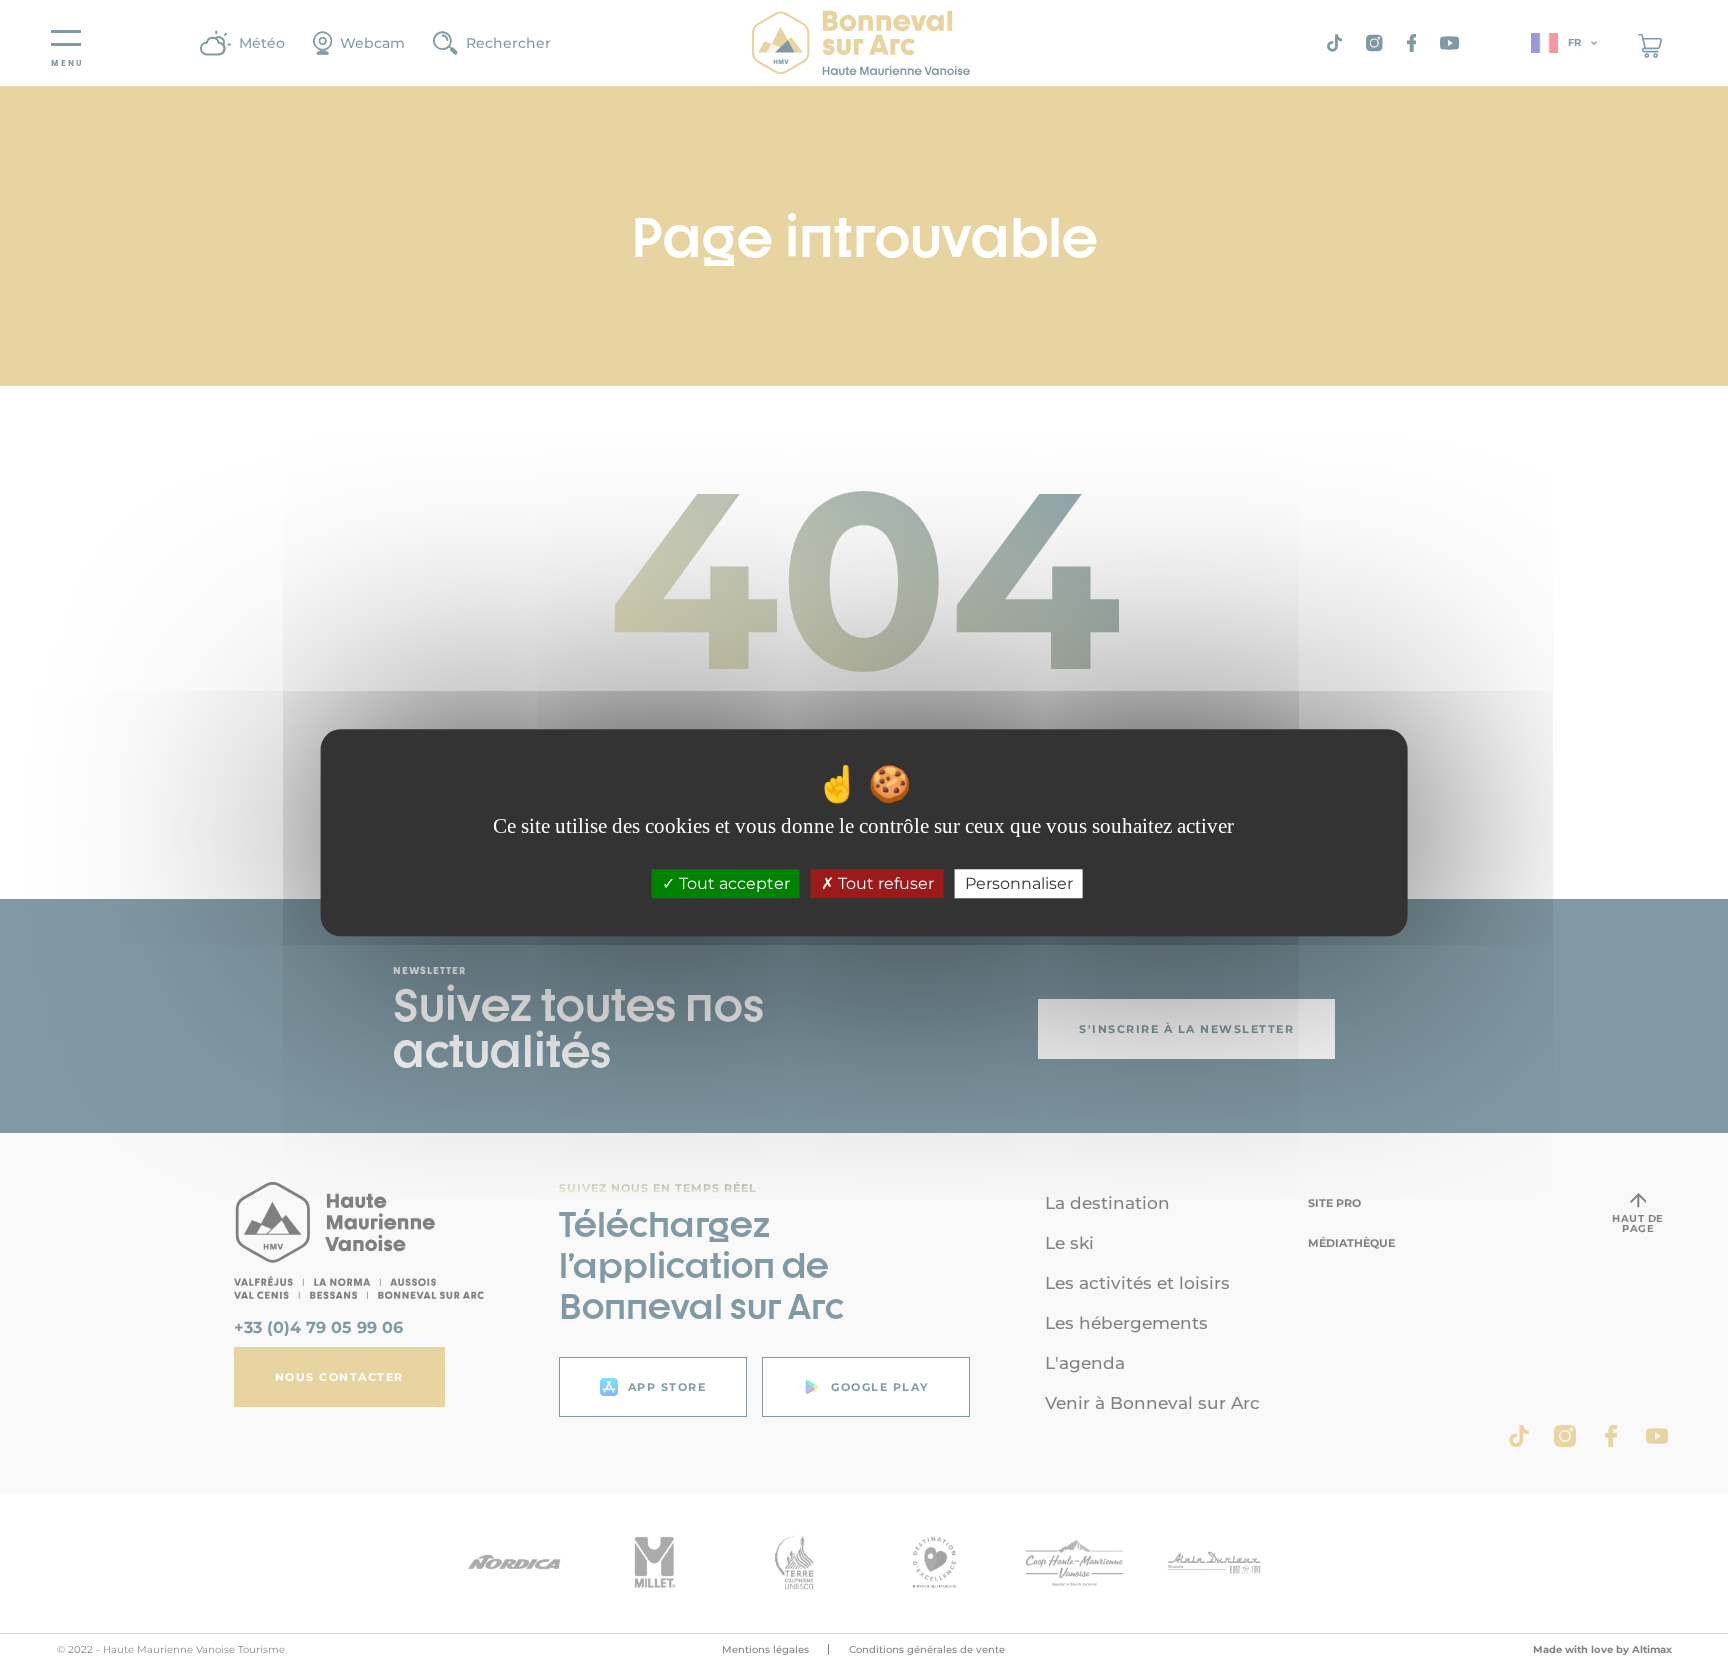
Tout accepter (732, 883)
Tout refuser (884, 883)
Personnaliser (1019, 883)
